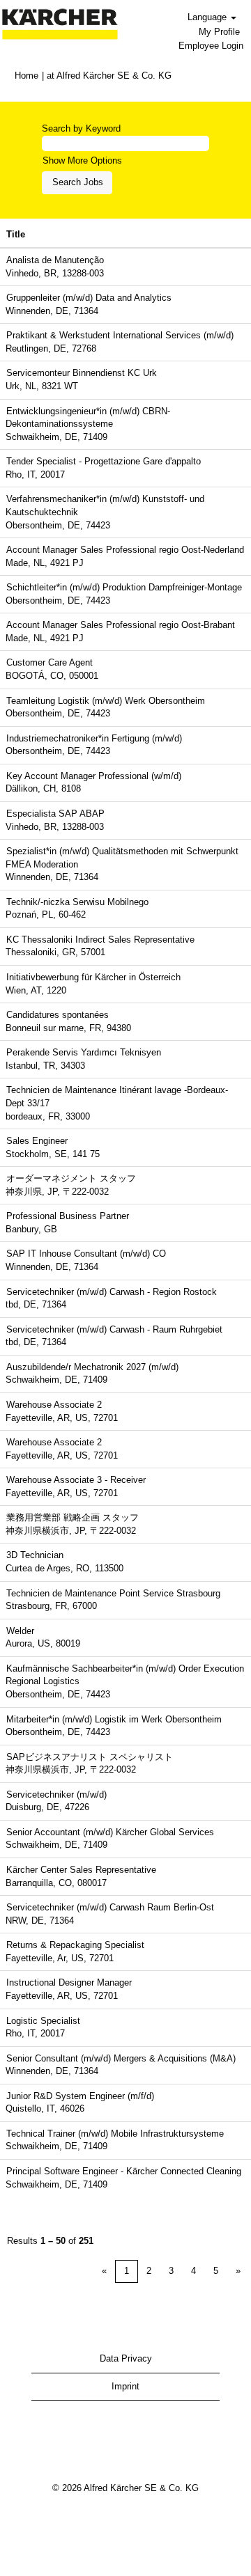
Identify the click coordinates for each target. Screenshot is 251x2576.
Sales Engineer (37, 1141)
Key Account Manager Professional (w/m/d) (94, 776)
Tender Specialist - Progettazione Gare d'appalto (104, 461)
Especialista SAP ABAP (55, 814)
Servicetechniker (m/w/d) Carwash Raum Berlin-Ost (110, 1907)
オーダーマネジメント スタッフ (71, 1178)
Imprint (125, 2386)
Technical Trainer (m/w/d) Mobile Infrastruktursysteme (115, 2134)
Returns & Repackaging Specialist (75, 1945)
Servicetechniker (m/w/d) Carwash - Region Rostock (112, 1292)
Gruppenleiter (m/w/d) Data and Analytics (89, 298)
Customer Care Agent (50, 662)
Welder (20, 1631)
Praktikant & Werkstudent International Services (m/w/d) (120, 335)
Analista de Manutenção (55, 260)
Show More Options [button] (82, 160)
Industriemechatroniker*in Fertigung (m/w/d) (94, 738)
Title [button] (16, 234)
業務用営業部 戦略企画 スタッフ (73, 1517)
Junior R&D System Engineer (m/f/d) (80, 2096)
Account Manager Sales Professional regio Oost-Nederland (125, 550)
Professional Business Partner (68, 1216)
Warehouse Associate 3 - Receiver (76, 1480)
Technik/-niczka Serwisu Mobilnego (77, 902)
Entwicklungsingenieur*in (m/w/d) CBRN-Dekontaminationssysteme (88, 418)
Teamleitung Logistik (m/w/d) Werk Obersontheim (106, 701)
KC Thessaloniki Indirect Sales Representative (100, 940)
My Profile (219, 32)
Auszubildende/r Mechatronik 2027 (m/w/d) (92, 1367)
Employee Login (211, 46)
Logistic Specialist (43, 2021)
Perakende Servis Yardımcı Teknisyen (84, 1052)
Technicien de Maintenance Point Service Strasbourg (113, 1593)
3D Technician (35, 1555)
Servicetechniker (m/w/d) (56, 1794)
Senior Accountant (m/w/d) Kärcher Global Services (110, 1832)
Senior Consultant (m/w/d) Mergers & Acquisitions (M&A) (121, 2058)
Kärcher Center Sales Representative (81, 1870)
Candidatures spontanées (58, 1015)
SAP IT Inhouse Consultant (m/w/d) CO (86, 1254)
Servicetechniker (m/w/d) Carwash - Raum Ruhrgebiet (114, 1329)
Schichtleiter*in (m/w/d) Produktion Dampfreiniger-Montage (124, 587)
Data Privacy (126, 2358)
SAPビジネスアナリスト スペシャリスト (90, 1757)
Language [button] (208, 17)
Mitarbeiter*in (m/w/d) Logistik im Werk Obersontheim (114, 1719)
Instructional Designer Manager (69, 1982)
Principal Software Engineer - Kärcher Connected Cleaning (124, 2171)
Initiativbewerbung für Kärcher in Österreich (93, 977)
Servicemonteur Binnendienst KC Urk (82, 373)
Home (26, 76)
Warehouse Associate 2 (54, 1405)
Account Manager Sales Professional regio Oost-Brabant (121, 625)
